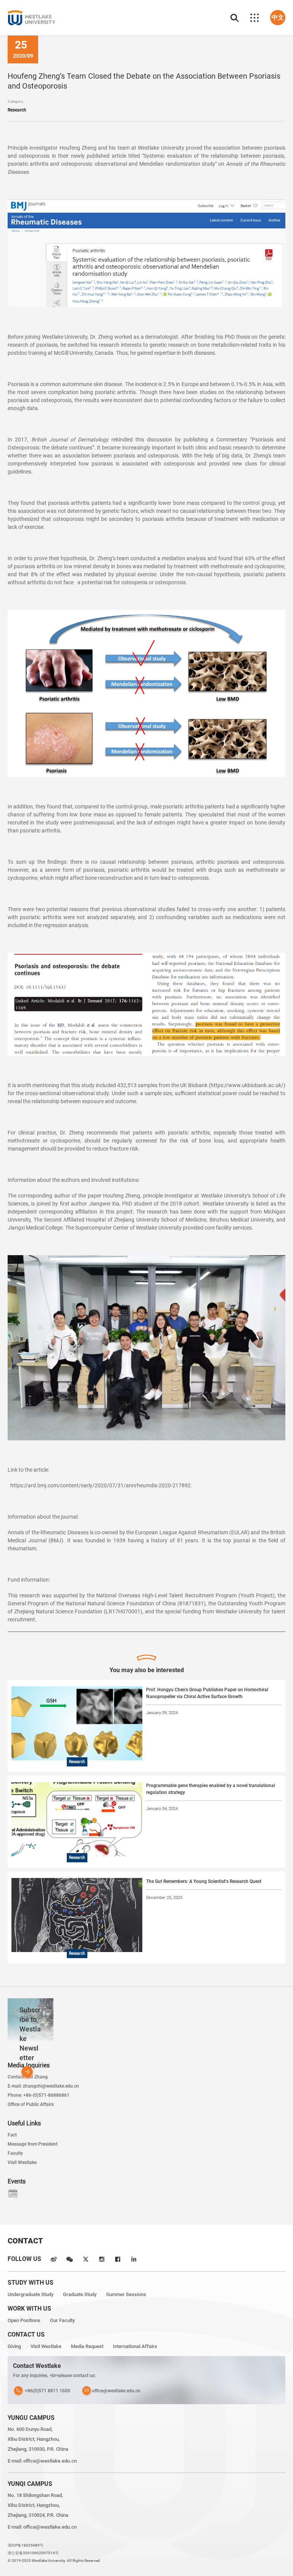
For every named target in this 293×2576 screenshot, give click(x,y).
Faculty (15, 2153)
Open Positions (24, 2320)
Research (17, 110)
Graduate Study (80, 2294)
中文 (278, 17)
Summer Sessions (126, 2294)
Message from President (33, 2144)
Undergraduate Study (31, 2294)
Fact (12, 2135)
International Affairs (135, 2346)
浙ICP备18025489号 (26, 2545)
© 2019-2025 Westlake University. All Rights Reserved (54, 2561)
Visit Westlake (22, 2162)
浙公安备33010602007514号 (33, 2553)
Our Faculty (62, 2320)
